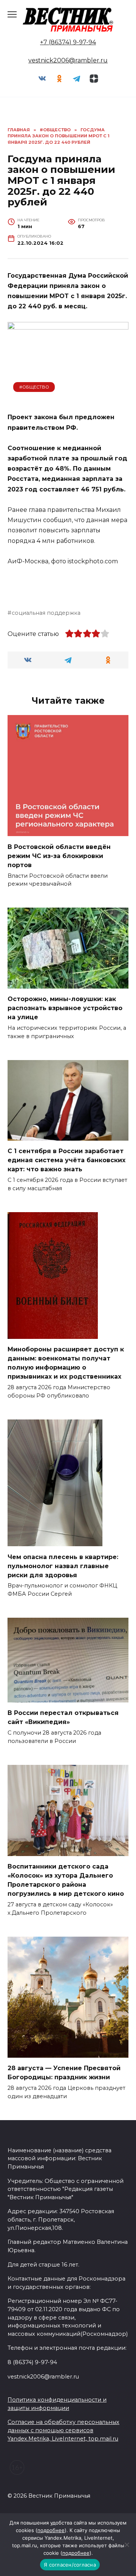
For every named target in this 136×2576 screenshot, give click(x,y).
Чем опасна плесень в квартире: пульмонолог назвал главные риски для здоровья (63, 1566)
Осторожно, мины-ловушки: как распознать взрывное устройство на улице (65, 1008)
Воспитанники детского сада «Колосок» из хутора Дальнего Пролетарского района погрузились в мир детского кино (66, 1880)
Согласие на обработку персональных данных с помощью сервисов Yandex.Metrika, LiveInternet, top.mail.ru (63, 2430)
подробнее (51, 2530)
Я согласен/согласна (70, 2565)
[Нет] (127, 2545)
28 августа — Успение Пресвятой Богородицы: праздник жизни (64, 2073)
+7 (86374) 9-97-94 (68, 42)
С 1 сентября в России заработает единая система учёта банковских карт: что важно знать (66, 1160)
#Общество (34, 387)
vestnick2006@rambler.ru (68, 60)
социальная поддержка (46, 613)
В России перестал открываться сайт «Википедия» (63, 1717)
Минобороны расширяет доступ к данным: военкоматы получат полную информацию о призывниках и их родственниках (66, 1363)
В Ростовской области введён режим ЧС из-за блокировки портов (59, 856)
